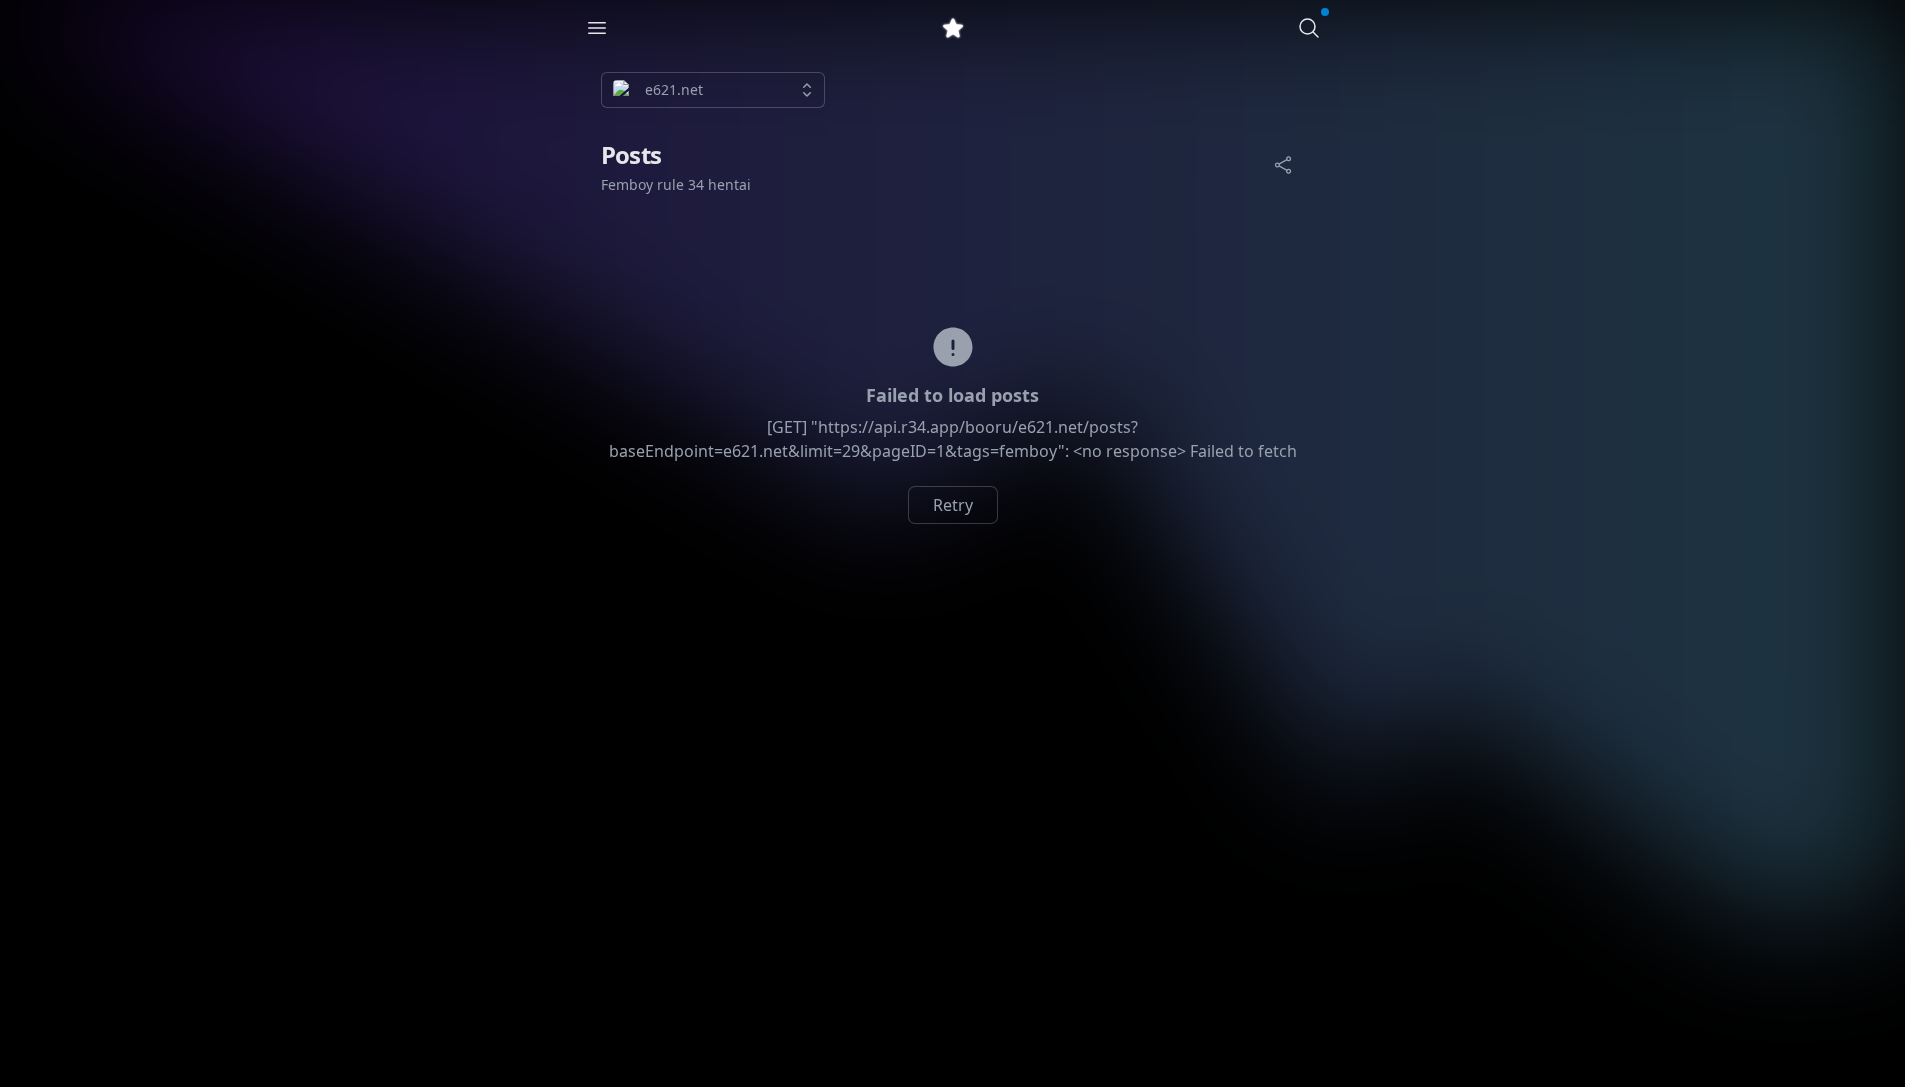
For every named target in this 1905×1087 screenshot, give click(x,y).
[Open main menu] (597, 28)
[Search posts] (1309, 28)
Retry (953, 505)
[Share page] (1283, 165)
